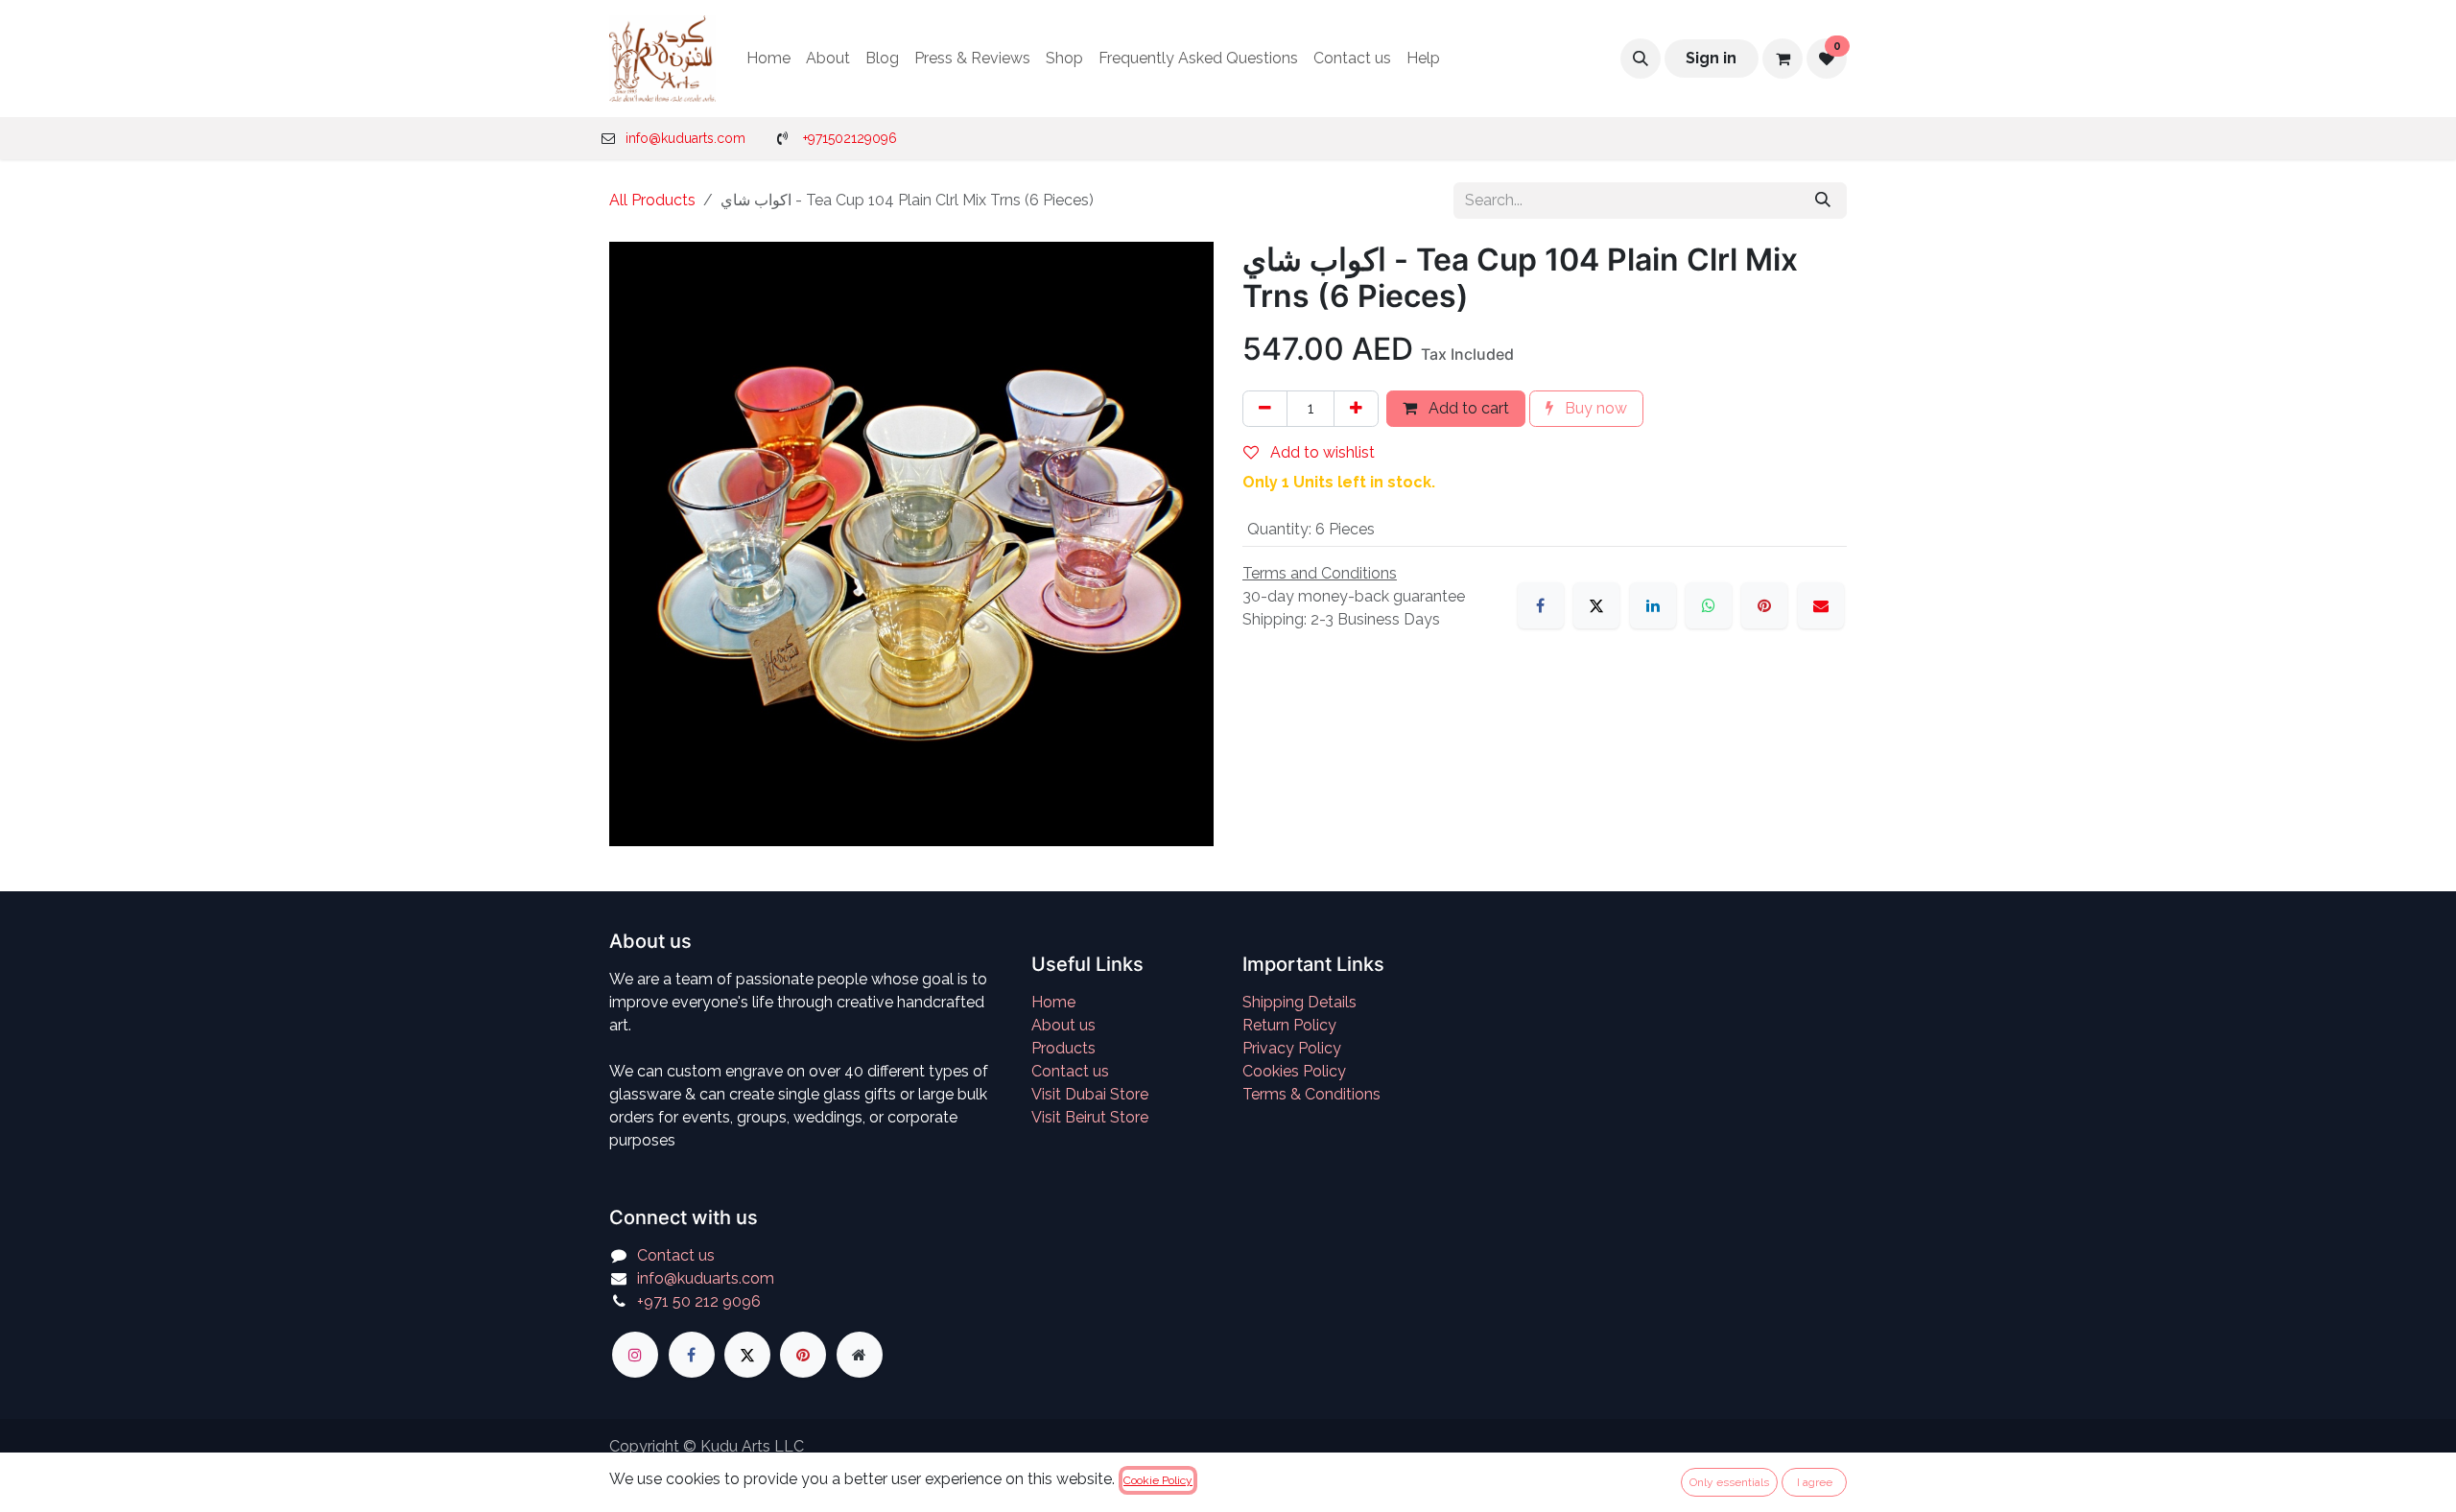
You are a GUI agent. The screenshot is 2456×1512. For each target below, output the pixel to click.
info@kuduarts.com (685, 138)
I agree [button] (1815, 1482)
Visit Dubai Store (1090, 1094)
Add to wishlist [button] (1321, 452)
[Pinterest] (1764, 605)
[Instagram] (635, 1355)
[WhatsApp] (1709, 605)
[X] (1596, 605)
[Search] (1823, 201)
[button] (1641, 59)
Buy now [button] (1594, 408)
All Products (652, 200)
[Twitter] (747, 1355)
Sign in (1711, 58)
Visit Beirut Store (1090, 1117)
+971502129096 (850, 138)
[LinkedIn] (1653, 605)
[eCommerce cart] (1783, 59)
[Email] (1821, 605)
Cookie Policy (1158, 1480)
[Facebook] (1541, 605)
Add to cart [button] (1467, 408)
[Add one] (1356, 409)
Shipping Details (1299, 1002)
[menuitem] (768, 59)
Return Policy (1289, 1025)
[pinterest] (803, 1355)
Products (1063, 1048)
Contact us (1070, 1071)
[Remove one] (1265, 409)
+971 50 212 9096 (699, 1301)
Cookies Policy (1294, 1071)
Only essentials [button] (1729, 1482)
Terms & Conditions (1311, 1094)
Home (1053, 1002)
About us (1063, 1025)
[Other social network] (860, 1355)
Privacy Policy (1292, 1048)
